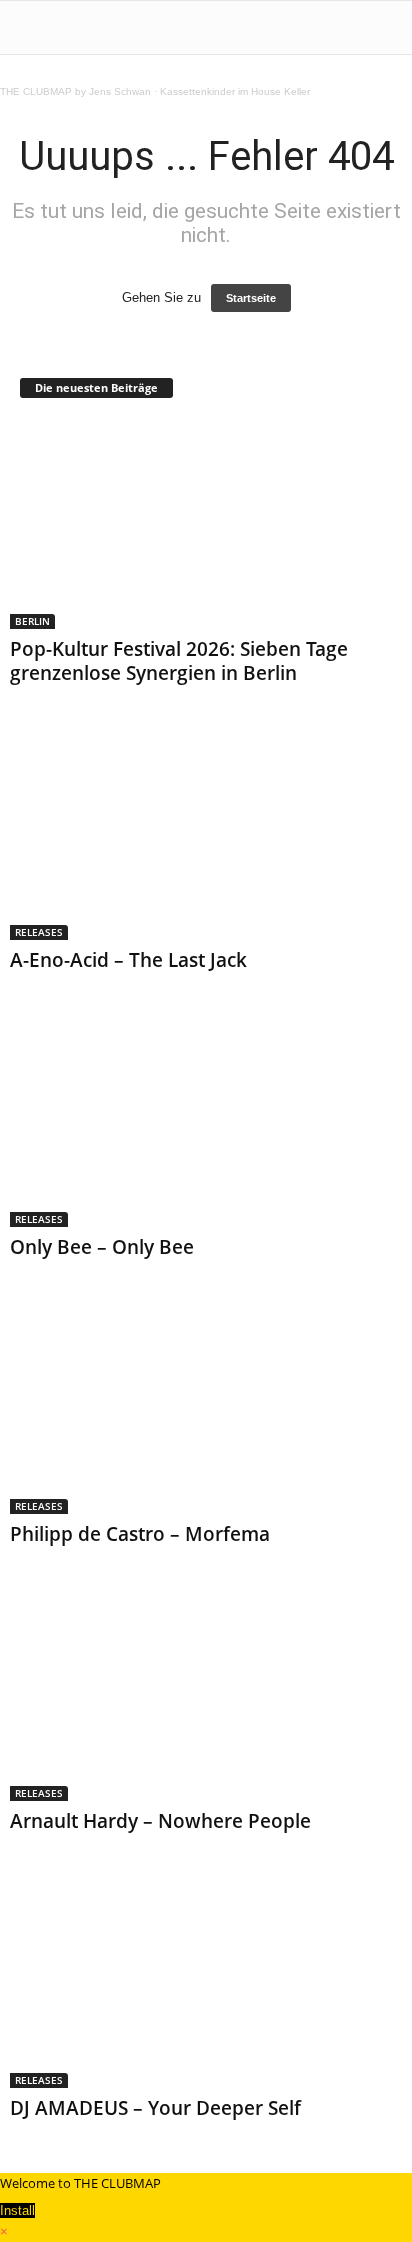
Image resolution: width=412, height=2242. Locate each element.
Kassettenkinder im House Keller (235, 91)
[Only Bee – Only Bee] (206, 1122)
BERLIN (32, 621)
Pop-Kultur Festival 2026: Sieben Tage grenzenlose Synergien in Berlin (179, 661)
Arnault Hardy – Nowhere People (160, 1821)
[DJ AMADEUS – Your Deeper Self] (206, 1983)
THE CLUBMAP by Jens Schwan (75, 91)
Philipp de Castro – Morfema (140, 1534)
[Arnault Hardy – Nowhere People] (206, 1696)
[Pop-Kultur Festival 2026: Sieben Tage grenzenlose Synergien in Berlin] (206, 524)
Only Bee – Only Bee (102, 1247)
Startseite (251, 298)
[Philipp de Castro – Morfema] (206, 1409)
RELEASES (39, 932)
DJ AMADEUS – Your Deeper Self (155, 2108)
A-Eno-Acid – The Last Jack (128, 960)
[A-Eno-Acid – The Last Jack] (206, 835)
